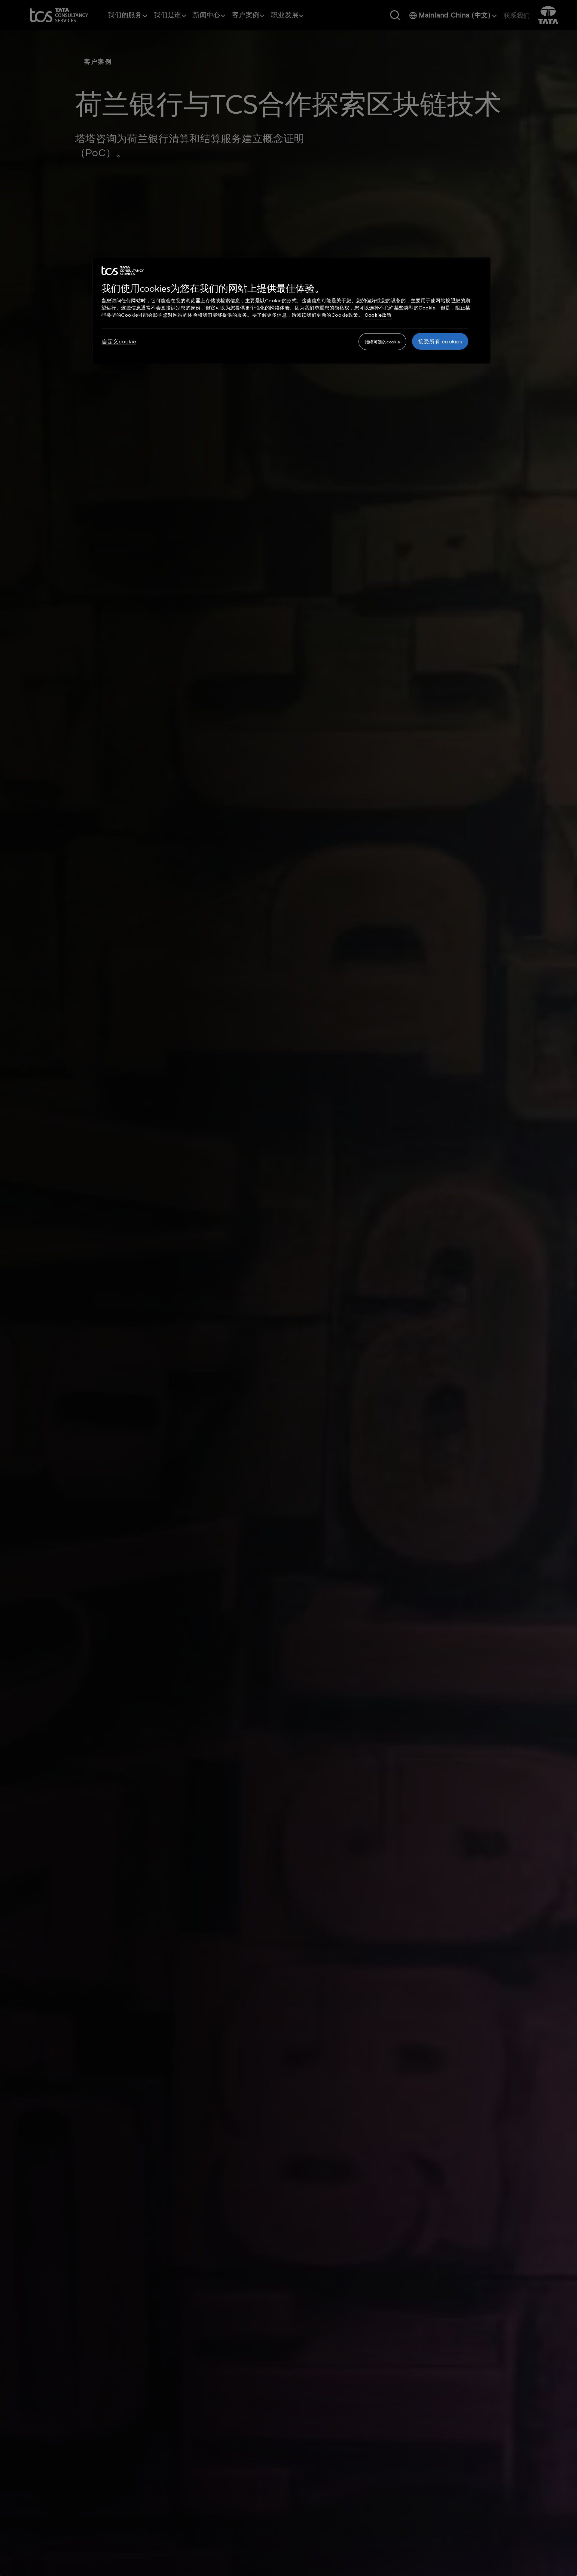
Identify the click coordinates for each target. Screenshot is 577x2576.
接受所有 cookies (440, 342)
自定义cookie (119, 342)
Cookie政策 (378, 315)
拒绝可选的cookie (383, 342)
